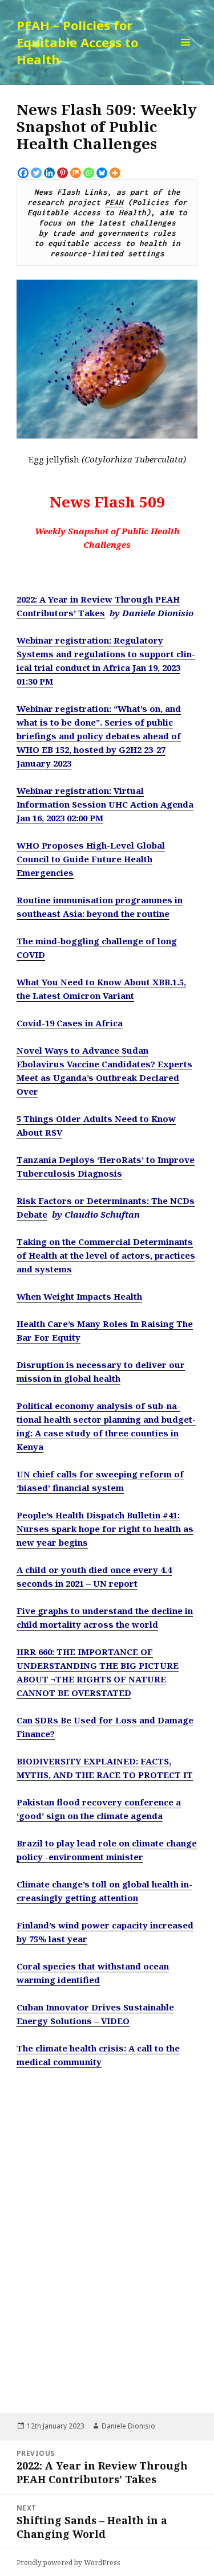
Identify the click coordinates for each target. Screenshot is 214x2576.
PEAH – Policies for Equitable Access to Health (77, 42)
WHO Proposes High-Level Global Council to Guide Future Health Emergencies (91, 859)
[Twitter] (36, 173)
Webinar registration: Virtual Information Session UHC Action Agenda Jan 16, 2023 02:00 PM (105, 804)
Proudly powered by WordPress (68, 2563)
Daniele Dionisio (128, 2426)
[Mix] (76, 173)
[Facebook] (23, 173)
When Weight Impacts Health (79, 1296)
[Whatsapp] (89, 173)
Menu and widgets (186, 54)
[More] (115, 173)
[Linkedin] (49, 173)
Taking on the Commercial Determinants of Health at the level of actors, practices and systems (106, 1255)
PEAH (114, 202)
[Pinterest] (62, 173)
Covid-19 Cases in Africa (70, 1023)
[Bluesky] (102, 173)
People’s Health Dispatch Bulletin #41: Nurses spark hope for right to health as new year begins (105, 1529)
